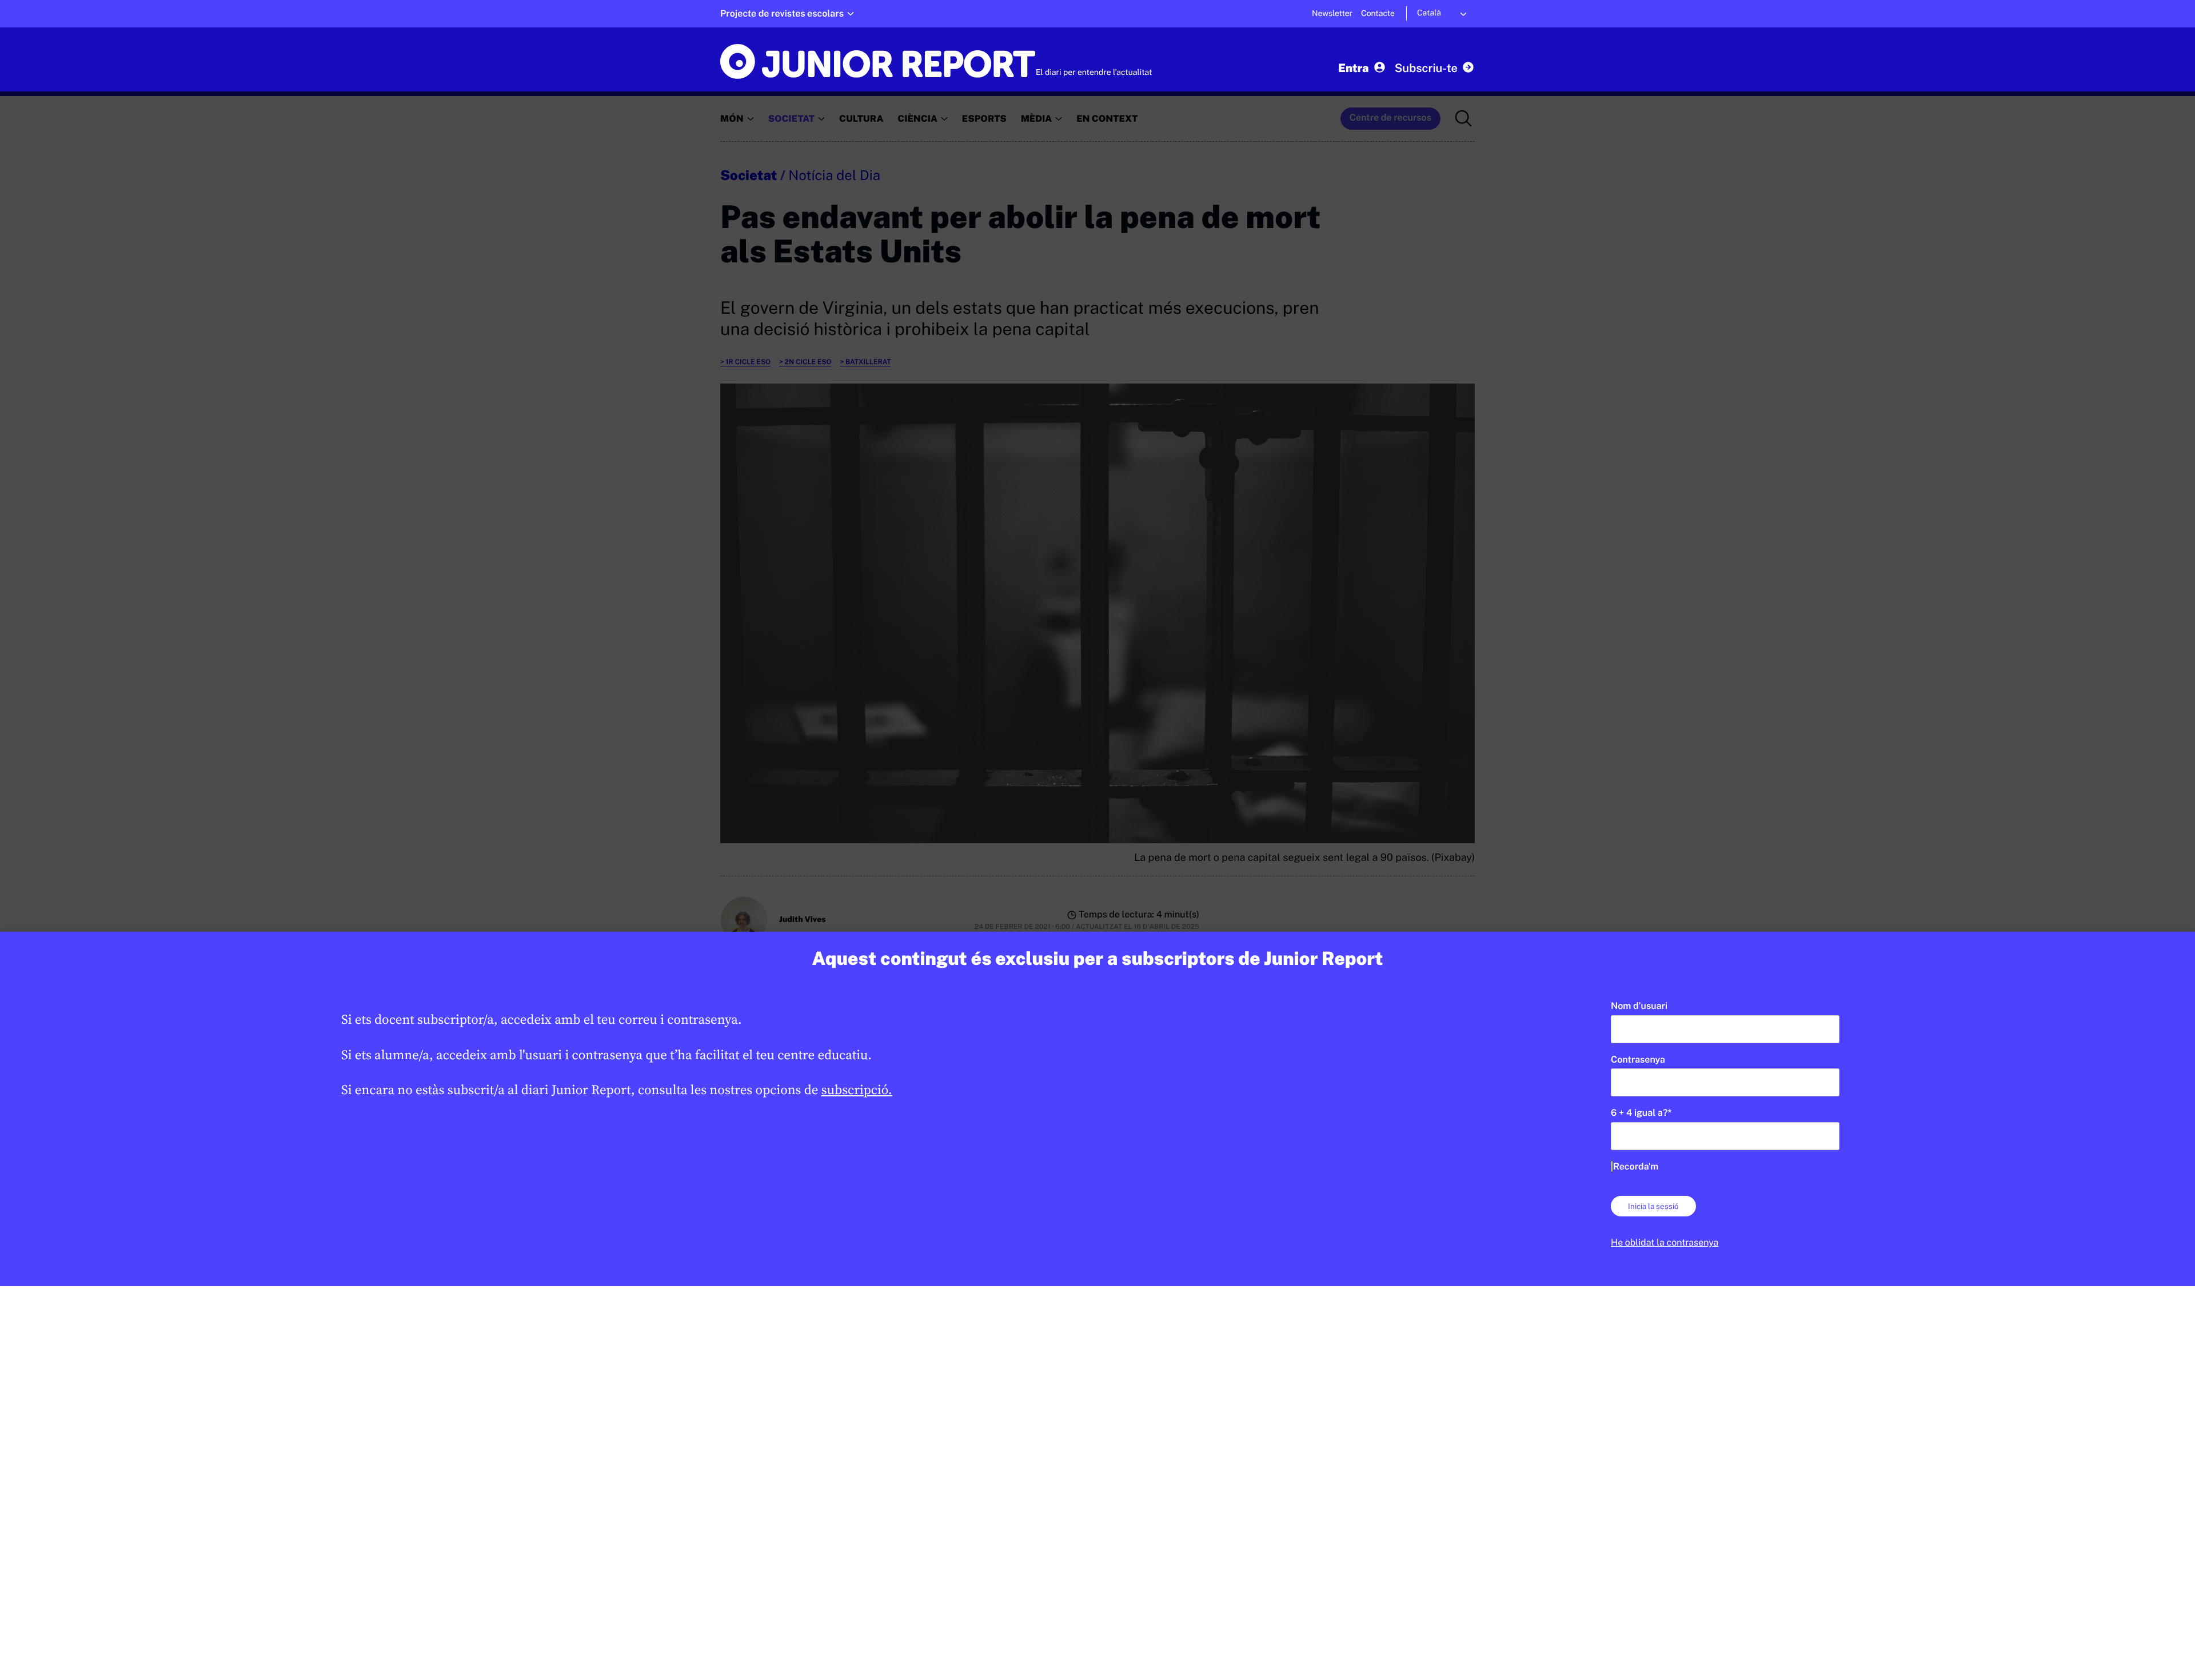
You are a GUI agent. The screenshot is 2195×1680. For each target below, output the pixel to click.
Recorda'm (1636, 1166)
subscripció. (857, 1090)
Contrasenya (1638, 1060)
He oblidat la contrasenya (1665, 1242)
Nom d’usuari (1639, 1006)
